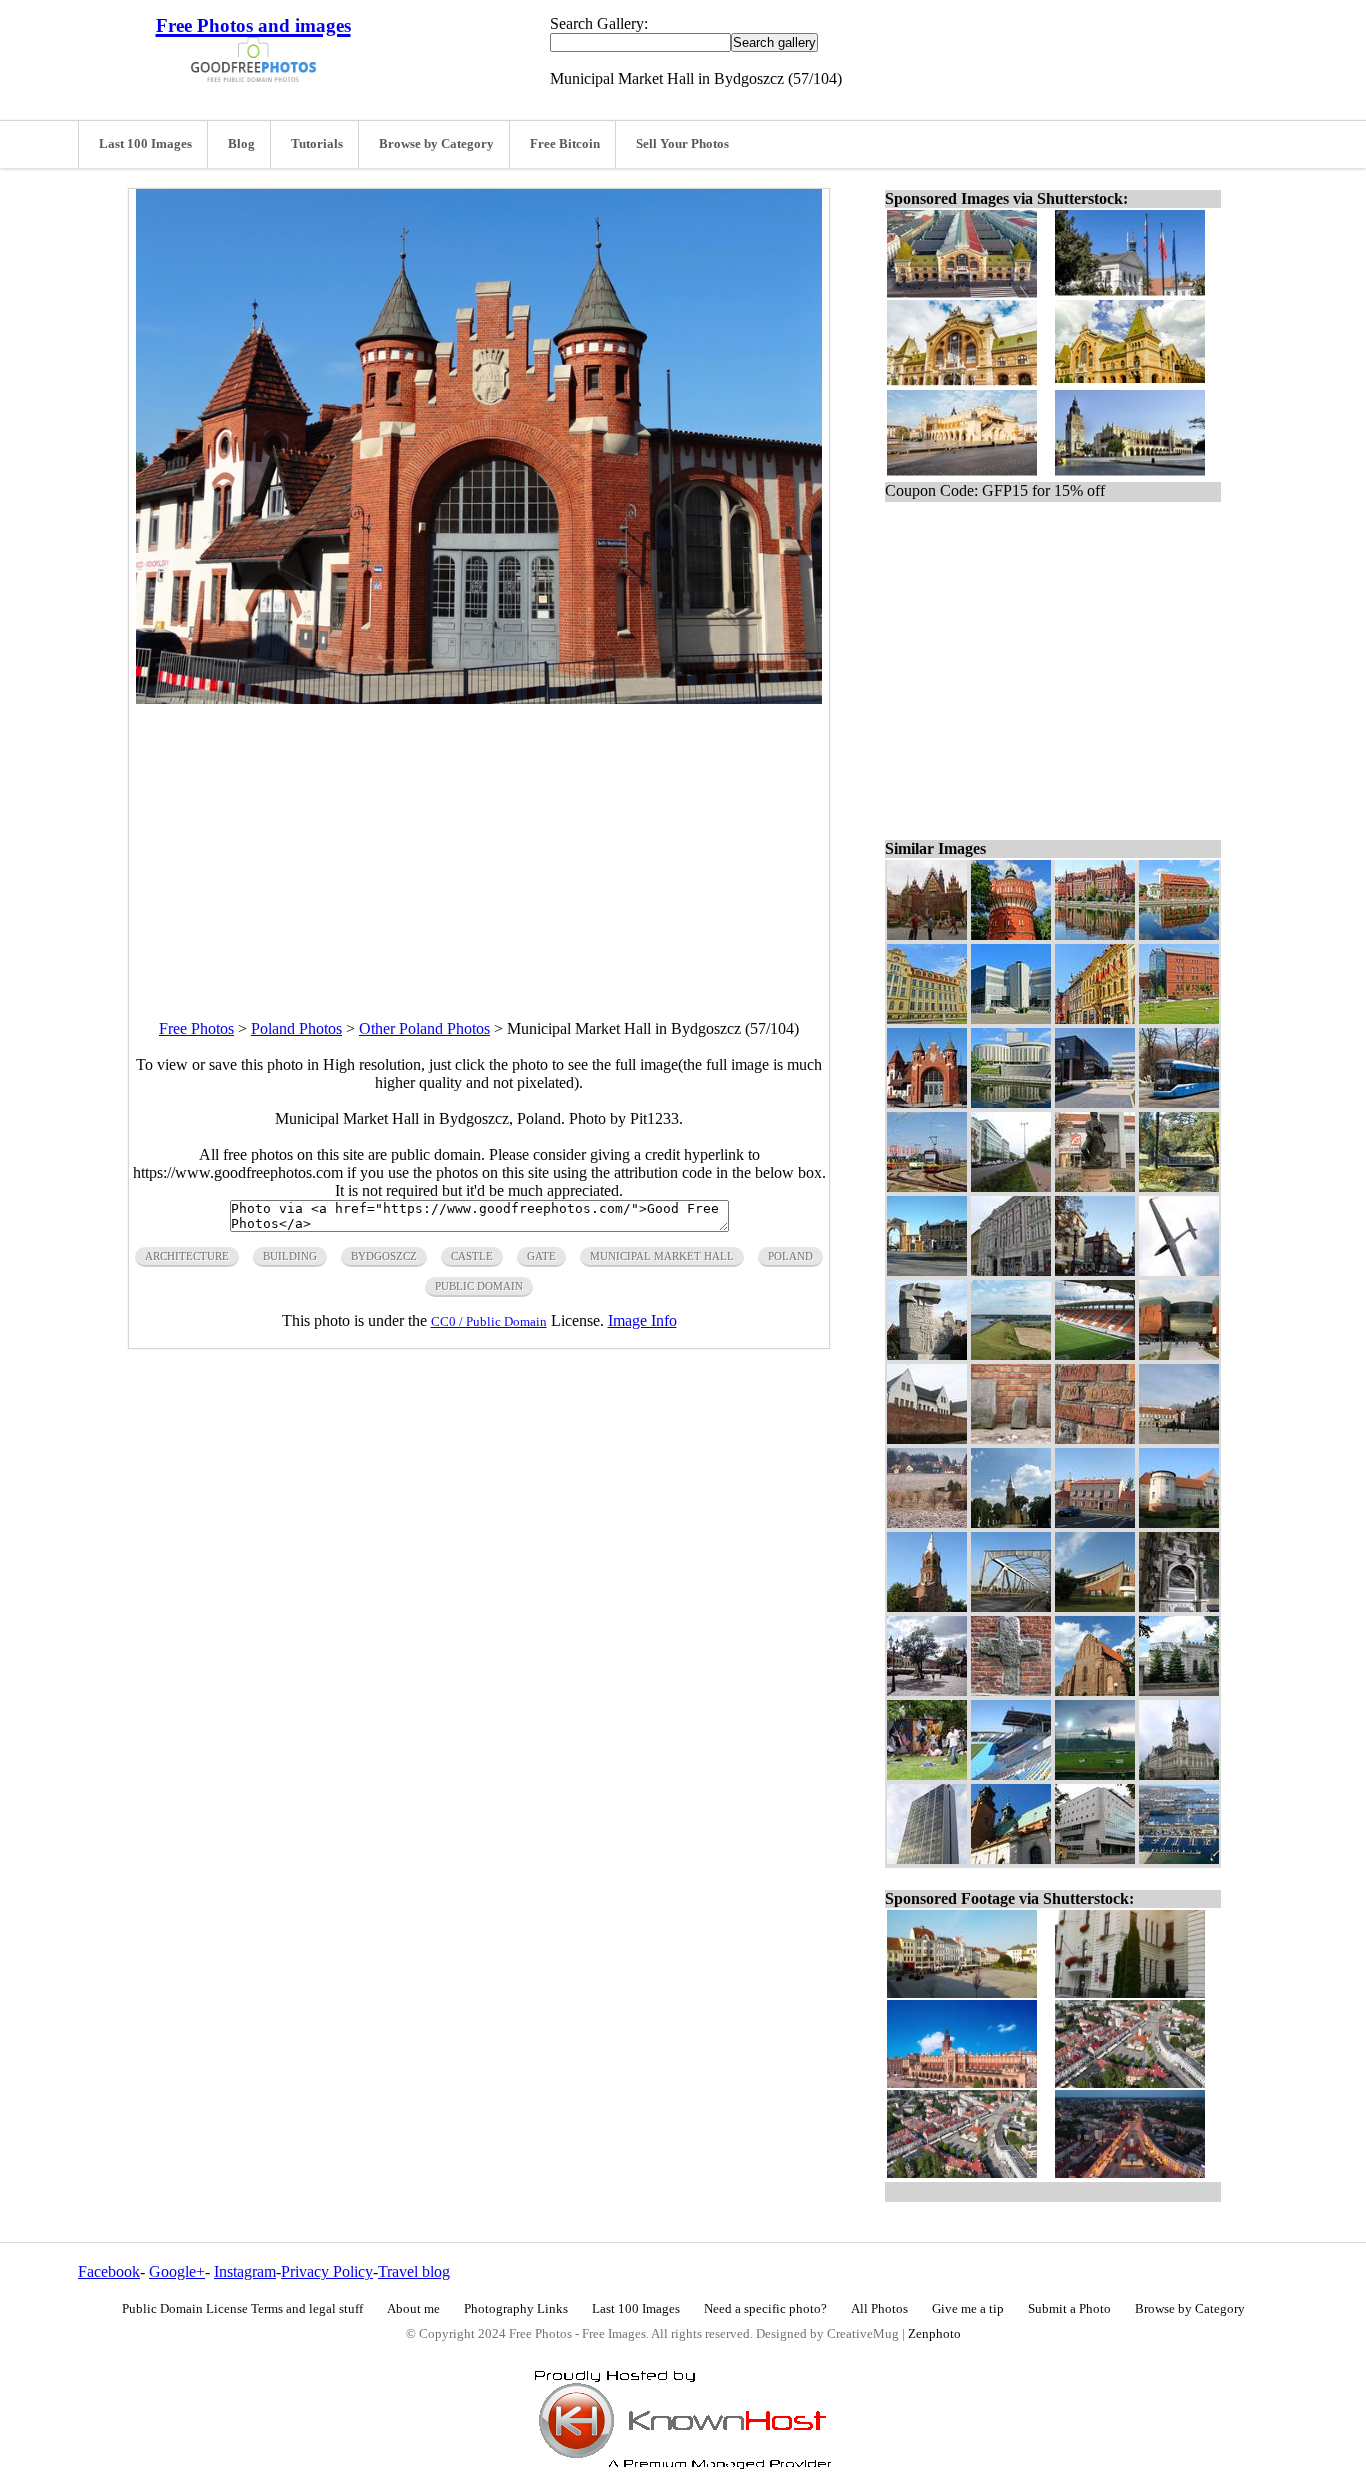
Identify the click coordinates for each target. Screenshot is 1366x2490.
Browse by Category (436, 144)
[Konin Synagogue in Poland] (1179, 1690)
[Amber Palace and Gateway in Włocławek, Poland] (927, 1270)
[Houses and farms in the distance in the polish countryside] (927, 1522)
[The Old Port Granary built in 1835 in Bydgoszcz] (1179, 934)
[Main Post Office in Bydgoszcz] (1095, 934)
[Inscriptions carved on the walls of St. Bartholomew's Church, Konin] (1095, 1438)
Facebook (109, 2271)
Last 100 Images (145, 144)
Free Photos (196, 1028)
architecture (187, 1256)
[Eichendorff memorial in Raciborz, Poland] (1095, 1186)
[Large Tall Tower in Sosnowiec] (927, 1858)
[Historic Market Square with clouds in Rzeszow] (927, 1690)
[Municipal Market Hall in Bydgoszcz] (927, 1102)
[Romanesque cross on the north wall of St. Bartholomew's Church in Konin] (1011, 1690)
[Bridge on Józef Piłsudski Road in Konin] (1011, 1606)
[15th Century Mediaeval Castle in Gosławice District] (927, 1438)
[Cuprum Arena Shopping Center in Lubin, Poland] (1179, 1354)
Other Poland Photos (424, 1028)
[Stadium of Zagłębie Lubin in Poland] (1095, 1354)
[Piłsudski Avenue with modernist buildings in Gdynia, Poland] (1011, 1186)
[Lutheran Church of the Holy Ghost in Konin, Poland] (927, 1606)
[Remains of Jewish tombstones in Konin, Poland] (1011, 1438)
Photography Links (516, 2309)
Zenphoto (934, 2334)
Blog (241, 144)
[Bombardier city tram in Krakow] (1179, 1102)
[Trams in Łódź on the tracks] (927, 1186)
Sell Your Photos (682, 144)
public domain (479, 1286)
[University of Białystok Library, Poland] (1095, 1858)
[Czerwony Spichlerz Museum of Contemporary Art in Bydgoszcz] (1179, 1018)
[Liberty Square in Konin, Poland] (1179, 1438)
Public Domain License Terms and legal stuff (242, 2309)
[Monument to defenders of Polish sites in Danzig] (927, 1354)
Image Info (642, 1320)
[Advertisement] (479, 844)
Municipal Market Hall (662, 1256)
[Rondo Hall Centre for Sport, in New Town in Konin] (1095, 1606)
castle (472, 1256)
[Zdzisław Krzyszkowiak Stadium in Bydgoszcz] (1011, 1774)
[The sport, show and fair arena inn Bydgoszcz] (1011, 1018)
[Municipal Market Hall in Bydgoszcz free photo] (479, 698)
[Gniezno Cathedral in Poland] (1011, 1858)
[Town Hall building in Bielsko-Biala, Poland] (1179, 1774)
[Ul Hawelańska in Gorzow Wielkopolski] (1095, 1270)
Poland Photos (296, 1028)
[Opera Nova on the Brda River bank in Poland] (1011, 1102)
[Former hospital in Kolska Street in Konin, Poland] (1095, 1522)
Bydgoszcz (384, 1256)
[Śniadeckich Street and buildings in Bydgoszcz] (1095, 1018)
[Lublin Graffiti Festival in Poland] (927, 1774)
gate (541, 1256)
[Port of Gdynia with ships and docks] (1179, 1858)
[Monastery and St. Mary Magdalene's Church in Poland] (1179, 1522)
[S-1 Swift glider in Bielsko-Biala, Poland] (1179, 1270)
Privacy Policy (327, 2271)
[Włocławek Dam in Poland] (1011, 1354)
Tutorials (317, 144)
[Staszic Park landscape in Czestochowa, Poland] (1179, 1186)
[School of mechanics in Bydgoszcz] (927, 1018)
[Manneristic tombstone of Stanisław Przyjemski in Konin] (1179, 1606)
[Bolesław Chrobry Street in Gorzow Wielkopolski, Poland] (1011, 1270)
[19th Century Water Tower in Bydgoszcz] (1011, 934)
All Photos (879, 2309)
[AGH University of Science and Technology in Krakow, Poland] (1095, 1102)
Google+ (177, 2271)
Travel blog (414, 2271)
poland (790, 1256)
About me (413, 2309)
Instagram (245, 2271)
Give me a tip (968, 2309)
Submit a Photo (1069, 2309)
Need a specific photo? (765, 2309)
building (290, 1256)
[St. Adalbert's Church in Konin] (1011, 1522)
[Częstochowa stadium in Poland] (1095, 1774)
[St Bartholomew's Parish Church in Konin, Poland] (1095, 1690)
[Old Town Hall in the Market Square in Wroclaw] (927, 934)
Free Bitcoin (565, 144)
